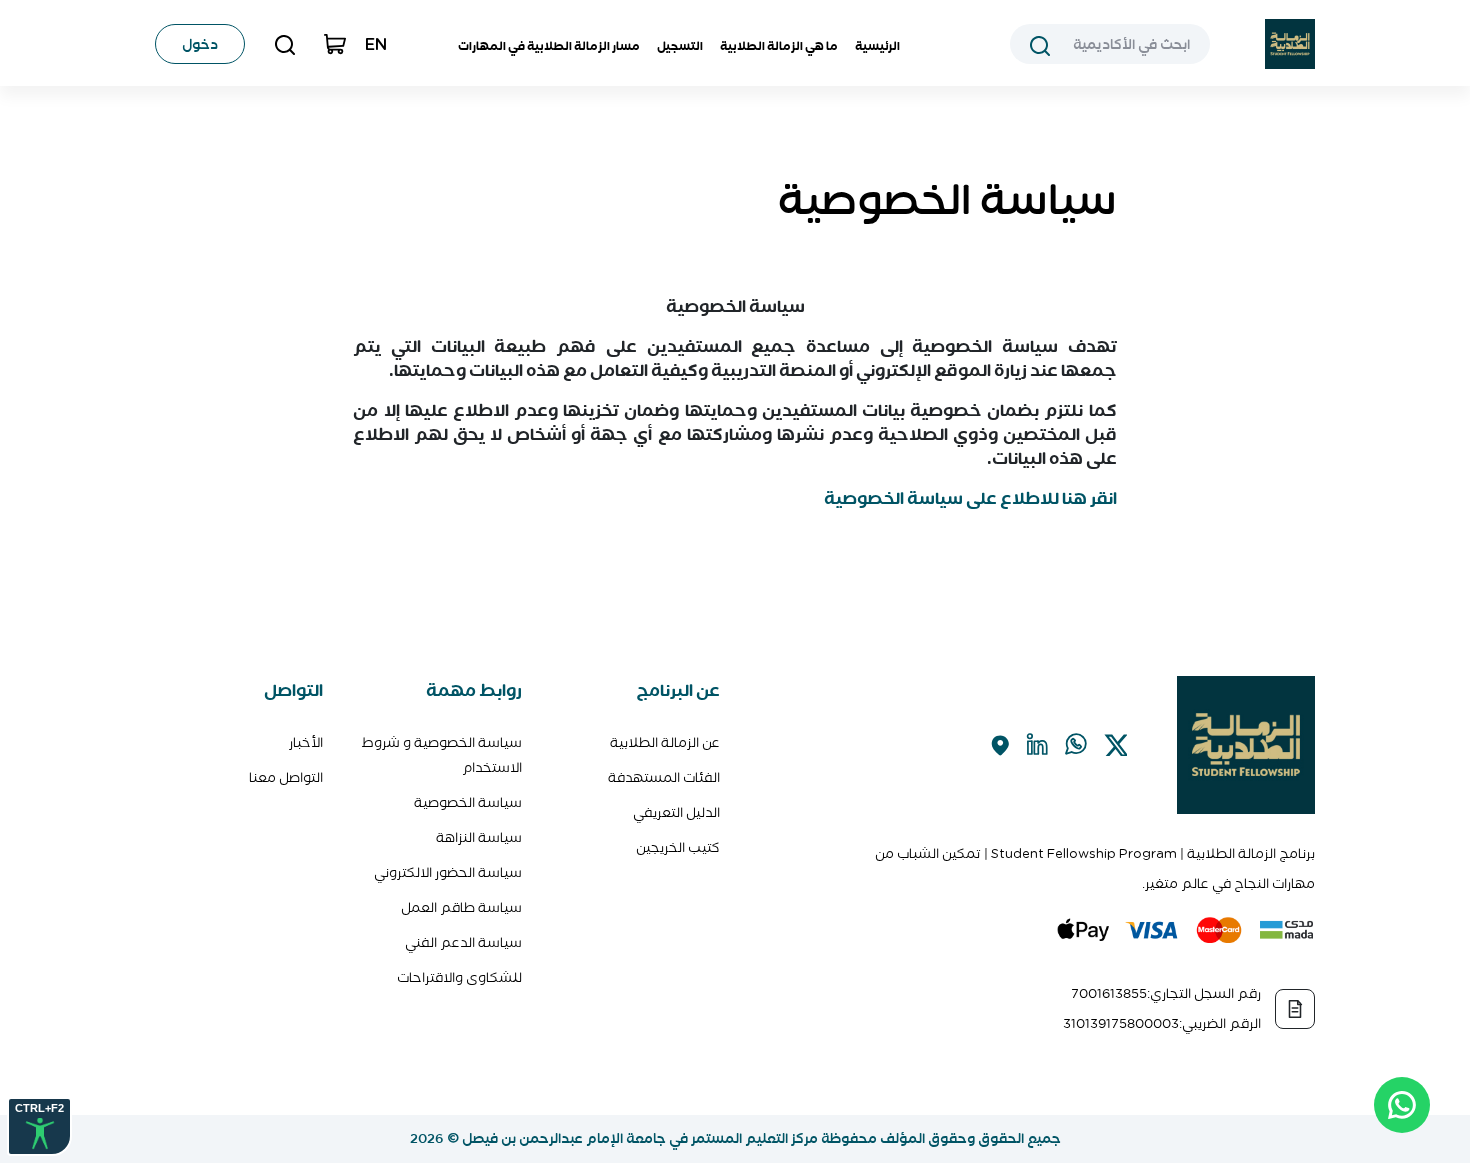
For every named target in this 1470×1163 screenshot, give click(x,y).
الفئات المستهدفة (664, 777)
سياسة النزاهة (479, 837)
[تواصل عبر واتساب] (1402, 1105)
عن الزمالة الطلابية (665, 742)
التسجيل (680, 46)
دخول (200, 44)
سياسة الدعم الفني (463, 942)
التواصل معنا (286, 777)
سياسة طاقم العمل (461, 907)
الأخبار (306, 742)
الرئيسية (877, 46)
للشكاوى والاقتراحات (459, 977)
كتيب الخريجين (678, 847)
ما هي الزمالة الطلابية (779, 46)
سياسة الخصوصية (468, 802)
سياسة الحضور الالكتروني (448, 872)
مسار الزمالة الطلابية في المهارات (549, 46)
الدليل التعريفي (676, 812)
